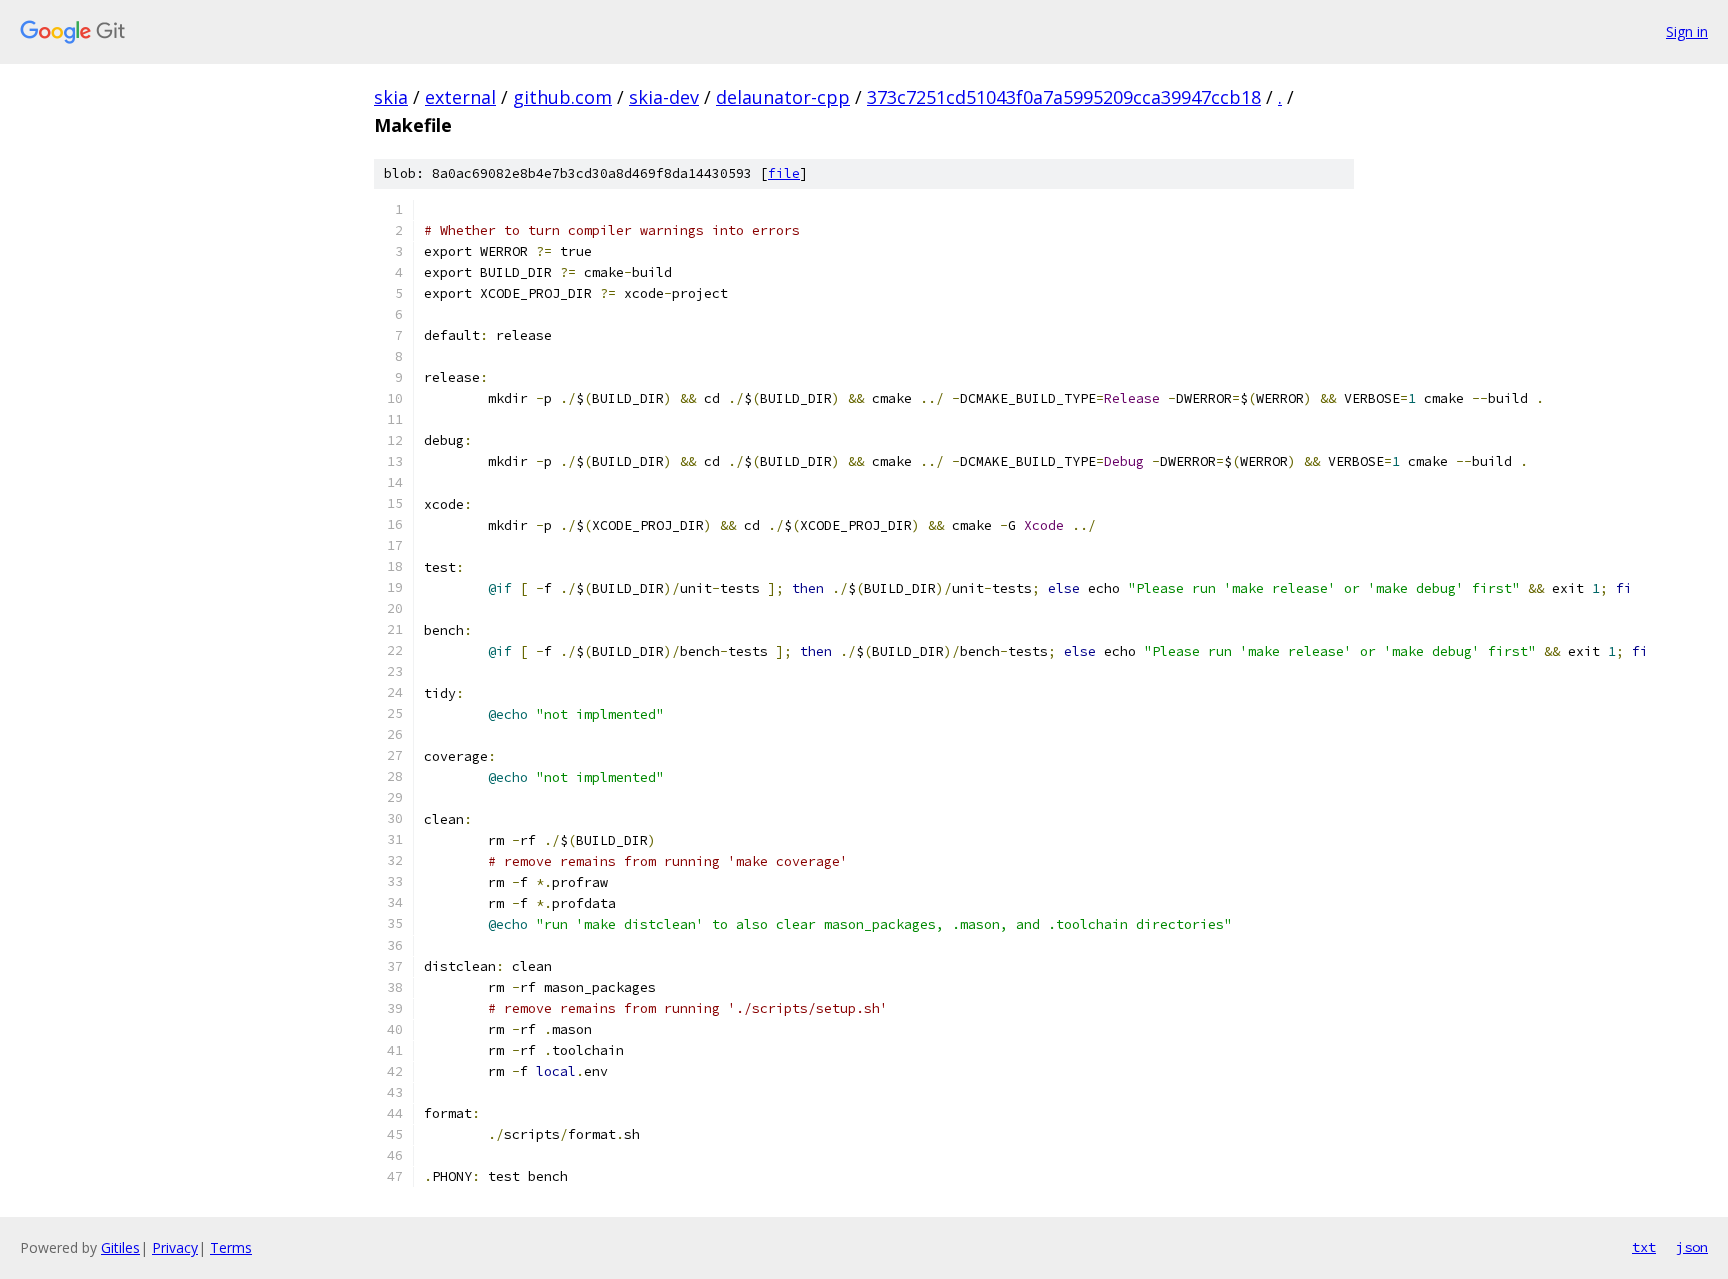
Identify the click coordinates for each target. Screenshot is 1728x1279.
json (1692, 1247)
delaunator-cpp (783, 97)
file (784, 173)
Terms (231, 1247)
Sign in (1687, 31)
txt (1644, 1247)
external (460, 97)
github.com (562, 97)
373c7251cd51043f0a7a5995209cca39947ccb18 (1064, 97)
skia (391, 97)
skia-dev (664, 97)
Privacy (175, 1247)
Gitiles (120, 1247)
